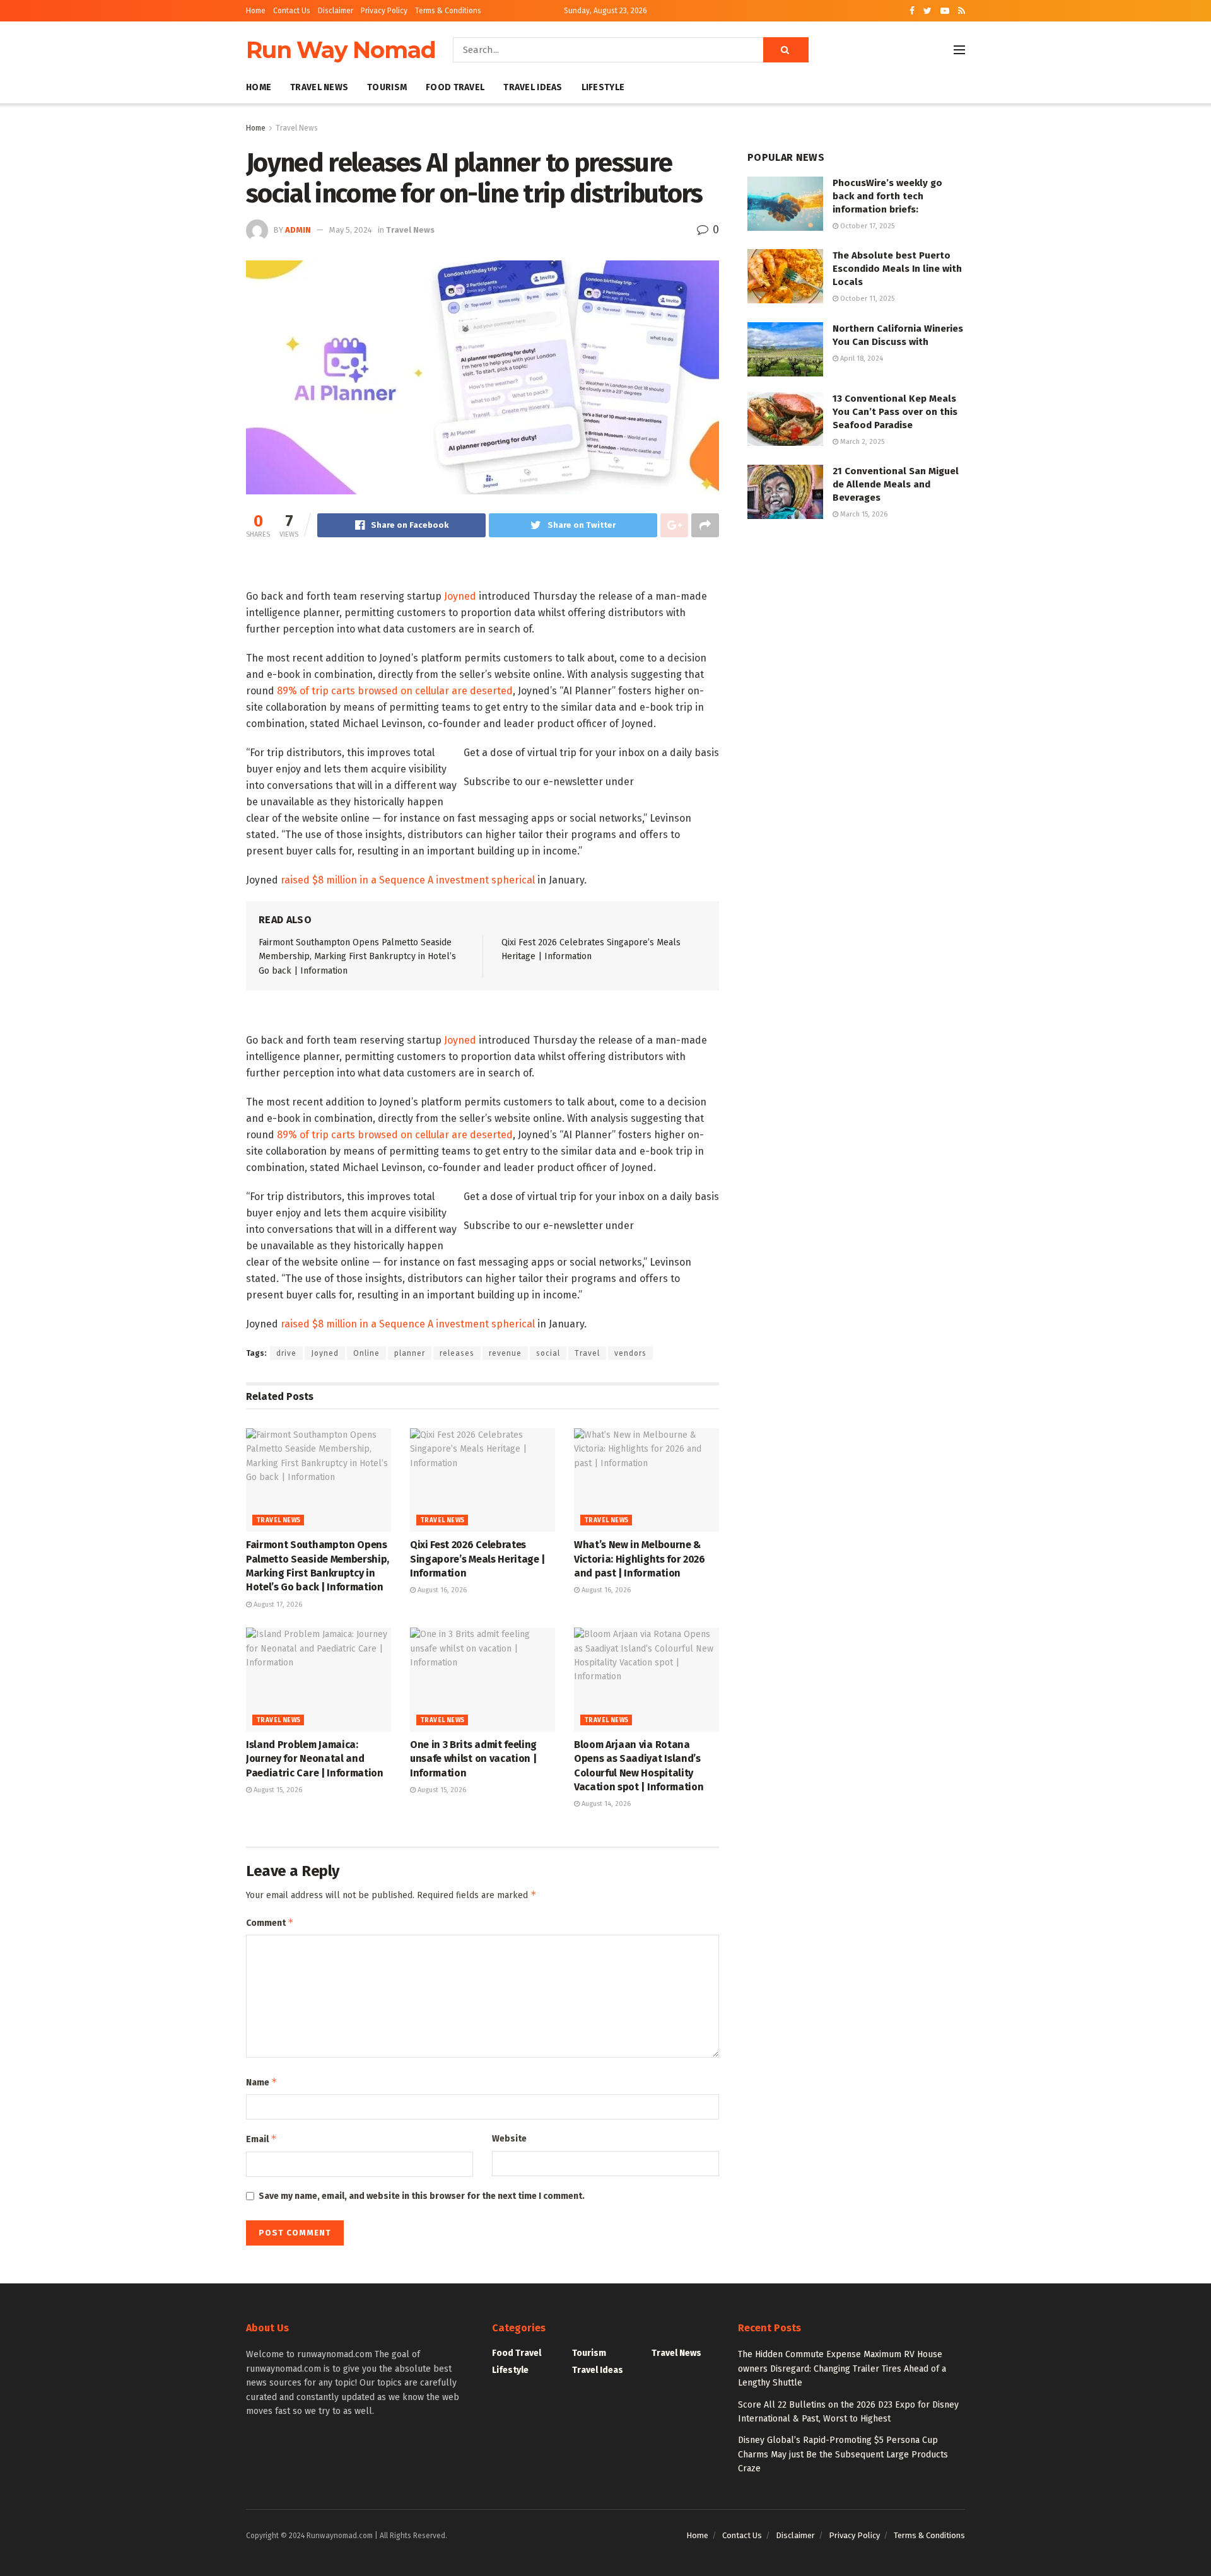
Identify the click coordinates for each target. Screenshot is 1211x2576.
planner (410, 1353)
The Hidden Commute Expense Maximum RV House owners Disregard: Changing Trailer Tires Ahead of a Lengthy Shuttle (842, 2369)
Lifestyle (603, 87)
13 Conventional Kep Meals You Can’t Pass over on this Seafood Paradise (895, 412)
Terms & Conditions (448, 11)
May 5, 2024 (351, 230)
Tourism (387, 87)
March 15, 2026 (863, 514)
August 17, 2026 (277, 1605)
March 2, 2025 (861, 442)
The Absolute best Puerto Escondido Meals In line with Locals (897, 269)
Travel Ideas (533, 87)
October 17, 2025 (866, 226)
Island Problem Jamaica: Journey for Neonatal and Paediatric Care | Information (315, 1759)
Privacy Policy (384, 11)
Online (366, 1353)
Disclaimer (336, 11)
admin (298, 230)
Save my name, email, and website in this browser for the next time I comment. (422, 2196)
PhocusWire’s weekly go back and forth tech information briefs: (887, 196)
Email (261, 2139)
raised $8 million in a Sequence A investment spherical (408, 880)
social (548, 1353)
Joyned (460, 596)
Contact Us (292, 11)
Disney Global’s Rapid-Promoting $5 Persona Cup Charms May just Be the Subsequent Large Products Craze (843, 2454)
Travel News (319, 87)
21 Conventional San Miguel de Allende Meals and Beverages (896, 484)
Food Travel (455, 87)
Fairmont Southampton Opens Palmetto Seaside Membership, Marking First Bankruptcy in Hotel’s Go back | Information (357, 957)
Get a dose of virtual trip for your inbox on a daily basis (591, 753)
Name (262, 2082)
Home (256, 11)
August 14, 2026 (605, 1804)
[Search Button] (786, 50)
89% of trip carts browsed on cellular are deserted (395, 691)
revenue (505, 1353)
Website (509, 2139)
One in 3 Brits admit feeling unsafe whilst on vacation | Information (473, 1759)
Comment (270, 1922)
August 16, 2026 (441, 1590)
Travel (587, 1353)
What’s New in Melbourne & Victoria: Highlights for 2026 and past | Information (640, 1559)
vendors (630, 1353)
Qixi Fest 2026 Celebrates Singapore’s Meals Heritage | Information (477, 1559)
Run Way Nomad (341, 50)
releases (457, 1353)
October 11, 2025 (866, 299)
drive (286, 1353)
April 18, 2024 (861, 358)
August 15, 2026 (277, 1790)
